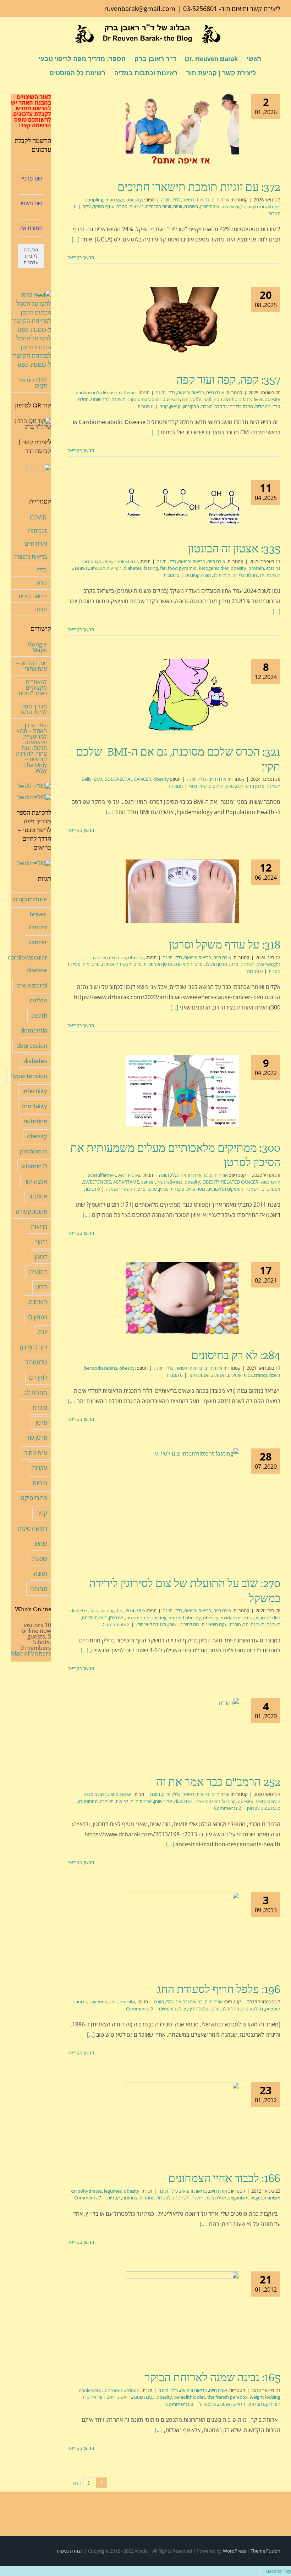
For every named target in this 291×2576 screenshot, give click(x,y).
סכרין (164, 1189)
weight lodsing (265, 2397)
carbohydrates (97, 561)
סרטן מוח (91, 964)
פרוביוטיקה (34, 1498)
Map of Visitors (31, 1653)
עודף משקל (104, 206)
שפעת (40, 1559)
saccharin (270, 1182)
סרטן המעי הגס (250, 786)
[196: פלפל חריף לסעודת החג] (182, 1930)
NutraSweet (170, 1182)
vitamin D (34, 1166)
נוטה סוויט (196, 1189)
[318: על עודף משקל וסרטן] (182, 891)
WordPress (234, 2551)
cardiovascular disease (108, 1794)
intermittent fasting (146, 1618)
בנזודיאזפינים (240, 1375)
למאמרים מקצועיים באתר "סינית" (32, 688)
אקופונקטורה (31, 1211)
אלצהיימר (36, 1181)
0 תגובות (145, 406)
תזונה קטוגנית (198, 575)
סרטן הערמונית (158, 964)
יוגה (43, 1332)
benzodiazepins (101, 1368)
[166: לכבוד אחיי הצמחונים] (182, 2119)
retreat (37, 530)
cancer (100, 957)
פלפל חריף (198, 2009)
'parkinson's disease (107, 393)
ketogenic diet (214, 568)
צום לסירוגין (189, 1624)
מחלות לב (222, 575)
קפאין (175, 406)
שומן (172, 1624)
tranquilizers (267, 1375)
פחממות (147, 2198)
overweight (233, 206)
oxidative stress (237, 1618)
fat (163, 568)
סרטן (234, 964)
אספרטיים (271, 1189)
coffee (39, 1000)
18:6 (141, 1610)
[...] (76, 239)
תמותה (39, 1589)
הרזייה (240, 2404)
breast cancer (38, 920)
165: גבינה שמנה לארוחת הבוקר (212, 2377)
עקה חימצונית (215, 1624)
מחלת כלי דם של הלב (234, 406)
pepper (273, 2009)
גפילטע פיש (252, 2009)
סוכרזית (177, 1189)
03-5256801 (200, 9)
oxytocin (257, 206)
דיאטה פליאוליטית (99, 2397)
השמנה (191, 206)
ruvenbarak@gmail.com (140, 9)
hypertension (29, 1076)
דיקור (41, 1242)
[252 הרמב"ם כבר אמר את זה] (182, 1729)
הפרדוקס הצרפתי (264, 2404)
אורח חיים (221, 200)
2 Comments (116, 1624)
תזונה (166, 200)
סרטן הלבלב (216, 964)
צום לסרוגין (257, 1808)
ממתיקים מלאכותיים (225, 1189)
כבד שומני (100, 399)
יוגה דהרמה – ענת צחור (32, 666)
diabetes (133, 568)
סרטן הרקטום (221, 786)
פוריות (40, 1483)
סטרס (122, 206)
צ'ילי (182, 2009)
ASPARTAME (126, 1182)
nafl (207, 399)
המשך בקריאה (81, 257)
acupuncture (30, 899)
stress (274, 206)
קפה (164, 406)
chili (113, 2002)
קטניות (114, 2198)
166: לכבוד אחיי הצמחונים (224, 2178)
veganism (238, 2198)
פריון (166, 1794)
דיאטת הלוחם (94, 1618)
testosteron (268, 1801)
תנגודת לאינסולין (151, 1624)
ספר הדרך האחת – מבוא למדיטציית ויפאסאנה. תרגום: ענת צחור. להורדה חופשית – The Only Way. (31, 748)
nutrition (35, 1121)
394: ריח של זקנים (33, 383)
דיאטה (198, 2198)
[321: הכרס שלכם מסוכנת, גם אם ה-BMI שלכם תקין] (182, 695)
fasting (151, 568)
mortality (35, 1106)
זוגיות (178, 206)
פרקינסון (191, 406)
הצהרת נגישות (70, 2551)
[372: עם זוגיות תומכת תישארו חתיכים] (182, 130)
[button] (38, 72)
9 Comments (139, 2009)
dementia (34, 1030)
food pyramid (182, 568)
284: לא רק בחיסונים (236, 1355)
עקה (87, 206)
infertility (35, 1091)
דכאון (41, 1257)
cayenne (98, 2002)
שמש (41, 1543)
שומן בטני (198, 786)
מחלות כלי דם (245, 575)
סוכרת (207, 406)
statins (273, 568)
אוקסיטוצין (210, 206)
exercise (117, 957)
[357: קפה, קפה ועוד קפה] (182, 323)
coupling (94, 200)
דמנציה (38, 1272)
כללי (177, 200)
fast (94, 1610)
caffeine (127, 393)
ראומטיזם (168, 2009)
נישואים (137, 206)
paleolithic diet (190, 2397)
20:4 (130, 1610)
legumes (113, 2191)
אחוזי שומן (163, 1801)
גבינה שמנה (143, 2397)
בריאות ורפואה (196, 200)
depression (32, 1045)
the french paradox (227, 2397)
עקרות (40, 1468)
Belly (87, 779)
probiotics (34, 1151)
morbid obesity (185, 1618)
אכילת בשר (216, 2198)
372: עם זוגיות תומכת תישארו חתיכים (199, 187)
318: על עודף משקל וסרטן (225, 945)
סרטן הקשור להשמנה (122, 964)
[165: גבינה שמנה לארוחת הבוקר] (182, 2314)
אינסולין (116, 1618)
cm (185, 399)
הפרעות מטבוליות (105, 568)
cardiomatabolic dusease (154, 399)
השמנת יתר (270, 575)
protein (256, 568)
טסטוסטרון (88, 1801)
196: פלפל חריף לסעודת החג (219, 1989)
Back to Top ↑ (277, 2571)
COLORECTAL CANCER (128, 779)
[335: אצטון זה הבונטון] (182, 503)
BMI (98, 779)
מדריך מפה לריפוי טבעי (34, 709)
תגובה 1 (175, 786)
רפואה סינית (33, 596)
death (39, 1015)
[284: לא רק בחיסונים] (182, 1298)
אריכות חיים (141, 1801)
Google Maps (37, 647)
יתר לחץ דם (33, 1347)
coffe (196, 399)
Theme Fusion (265, 2551)
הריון (42, 1287)
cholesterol (126, 561)
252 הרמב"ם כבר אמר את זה (218, 1782)
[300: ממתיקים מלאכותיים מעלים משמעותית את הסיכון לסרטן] (182, 1091)
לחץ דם (38, 1377)
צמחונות (130, 2198)
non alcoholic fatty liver (238, 399)
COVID (38, 517)
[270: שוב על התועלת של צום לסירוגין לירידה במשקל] (182, 1505)
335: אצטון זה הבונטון (234, 549)
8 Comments (180, 2404)
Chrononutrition (122, 2390)
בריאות (122, 1801)
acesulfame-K (102, 1175)
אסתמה (38, 1196)
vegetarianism (265, 2198)
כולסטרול (165, 2198)
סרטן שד (37, 1438)
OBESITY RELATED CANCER (230, 1182)
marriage (115, 200)
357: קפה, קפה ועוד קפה (228, 380)
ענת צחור (36, 1453)
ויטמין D (38, 1317)
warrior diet (268, 1618)
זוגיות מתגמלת (158, 206)
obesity (134, 200)
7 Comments (88, 2198)
